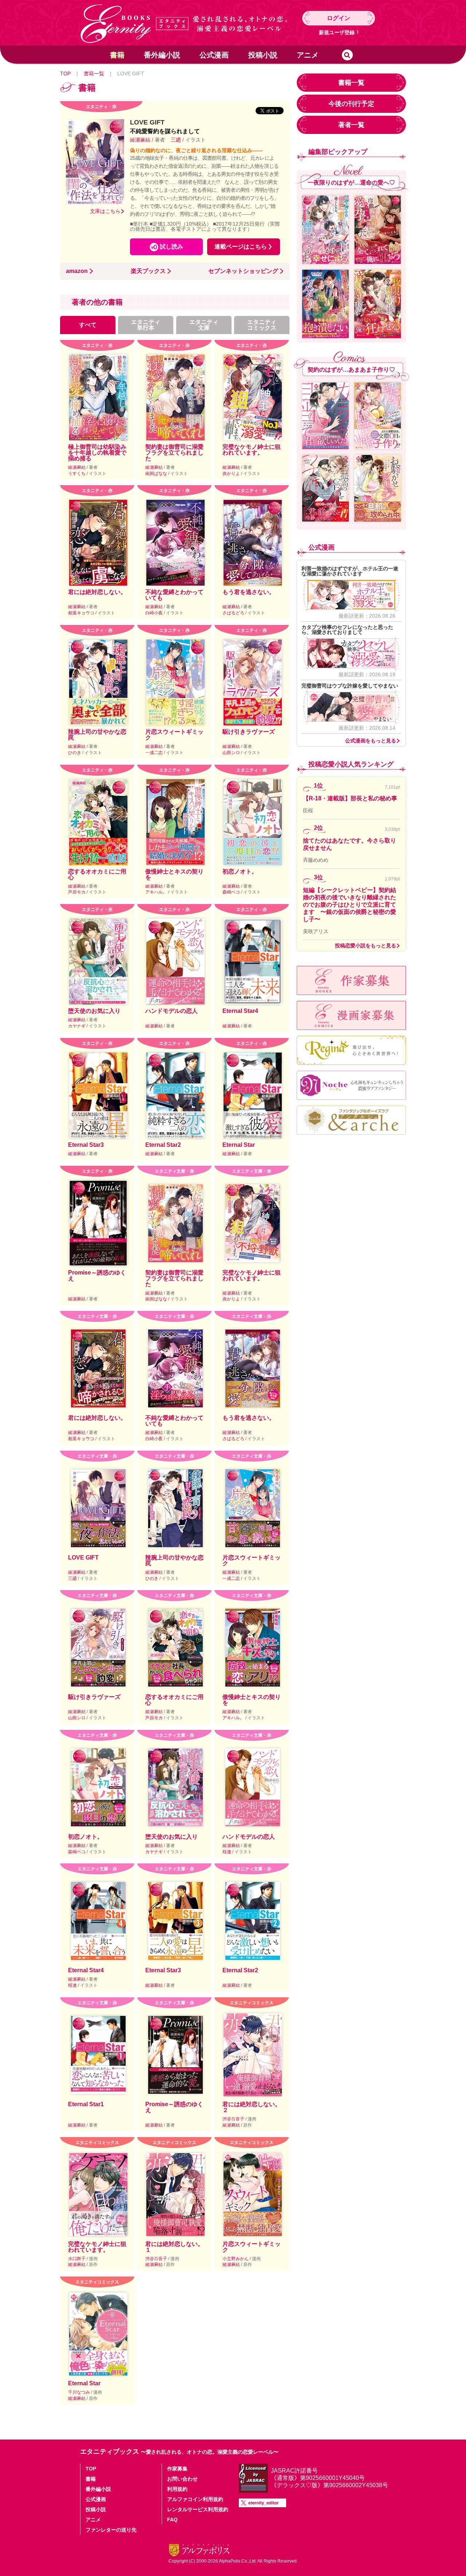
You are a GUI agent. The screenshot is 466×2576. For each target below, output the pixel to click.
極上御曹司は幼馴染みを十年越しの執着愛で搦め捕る (97, 453)
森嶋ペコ (232, 892)
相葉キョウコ (82, 613)
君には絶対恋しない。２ (252, 2107)
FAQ (172, 2520)
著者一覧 (351, 125)
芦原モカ (77, 892)
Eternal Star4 (240, 1011)
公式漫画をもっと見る (371, 741)
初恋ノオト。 (240, 871)
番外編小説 (162, 55)
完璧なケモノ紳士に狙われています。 (252, 450)
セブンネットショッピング (243, 271)
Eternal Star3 (86, 1145)
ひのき (75, 753)
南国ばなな (157, 473)
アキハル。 (157, 892)
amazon (77, 271)
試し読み (171, 247)
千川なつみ (80, 2392)
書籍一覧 (94, 74)
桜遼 (227, 1852)
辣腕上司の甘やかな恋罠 (97, 735)
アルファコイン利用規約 (195, 2499)
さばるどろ (234, 613)
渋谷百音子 (234, 2119)
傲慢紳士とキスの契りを (174, 874)
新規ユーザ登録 (337, 32)
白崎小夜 (155, 613)
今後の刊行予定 (351, 104)
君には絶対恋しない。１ (174, 2247)
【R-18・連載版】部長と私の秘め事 (350, 798)
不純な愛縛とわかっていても (174, 595)
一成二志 (155, 753)
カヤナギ (77, 1026)
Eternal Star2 (163, 1145)
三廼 (176, 140)
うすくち (77, 473)
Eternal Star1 (86, 2104)
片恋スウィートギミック (174, 735)
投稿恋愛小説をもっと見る (366, 946)
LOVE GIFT (83, 1558)
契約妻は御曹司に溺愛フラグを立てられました (174, 453)
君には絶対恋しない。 (97, 592)
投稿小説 (263, 55)
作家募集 (177, 2469)
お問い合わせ (182, 2479)
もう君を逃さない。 (249, 592)
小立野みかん (236, 2259)
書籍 (117, 55)
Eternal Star (239, 1145)
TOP (65, 74)
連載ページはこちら (241, 247)
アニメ (308, 55)
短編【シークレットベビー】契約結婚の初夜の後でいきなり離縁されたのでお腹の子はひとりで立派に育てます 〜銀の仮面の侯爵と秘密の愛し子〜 (349, 905)
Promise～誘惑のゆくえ (97, 1275)
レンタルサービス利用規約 (198, 2509)
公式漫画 (214, 55)
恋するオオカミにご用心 (97, 874)
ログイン (339, 18)
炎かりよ (232, 473)
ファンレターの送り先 (111, 2530)
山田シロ (232, 753)
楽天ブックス (148, 271)
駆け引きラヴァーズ (249, 732)
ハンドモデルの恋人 (171, 1011)
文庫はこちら (105, 211)
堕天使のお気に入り (94, 1011)
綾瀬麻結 (141, 140)
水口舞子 (77, 2259)
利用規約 (177, 2489)
